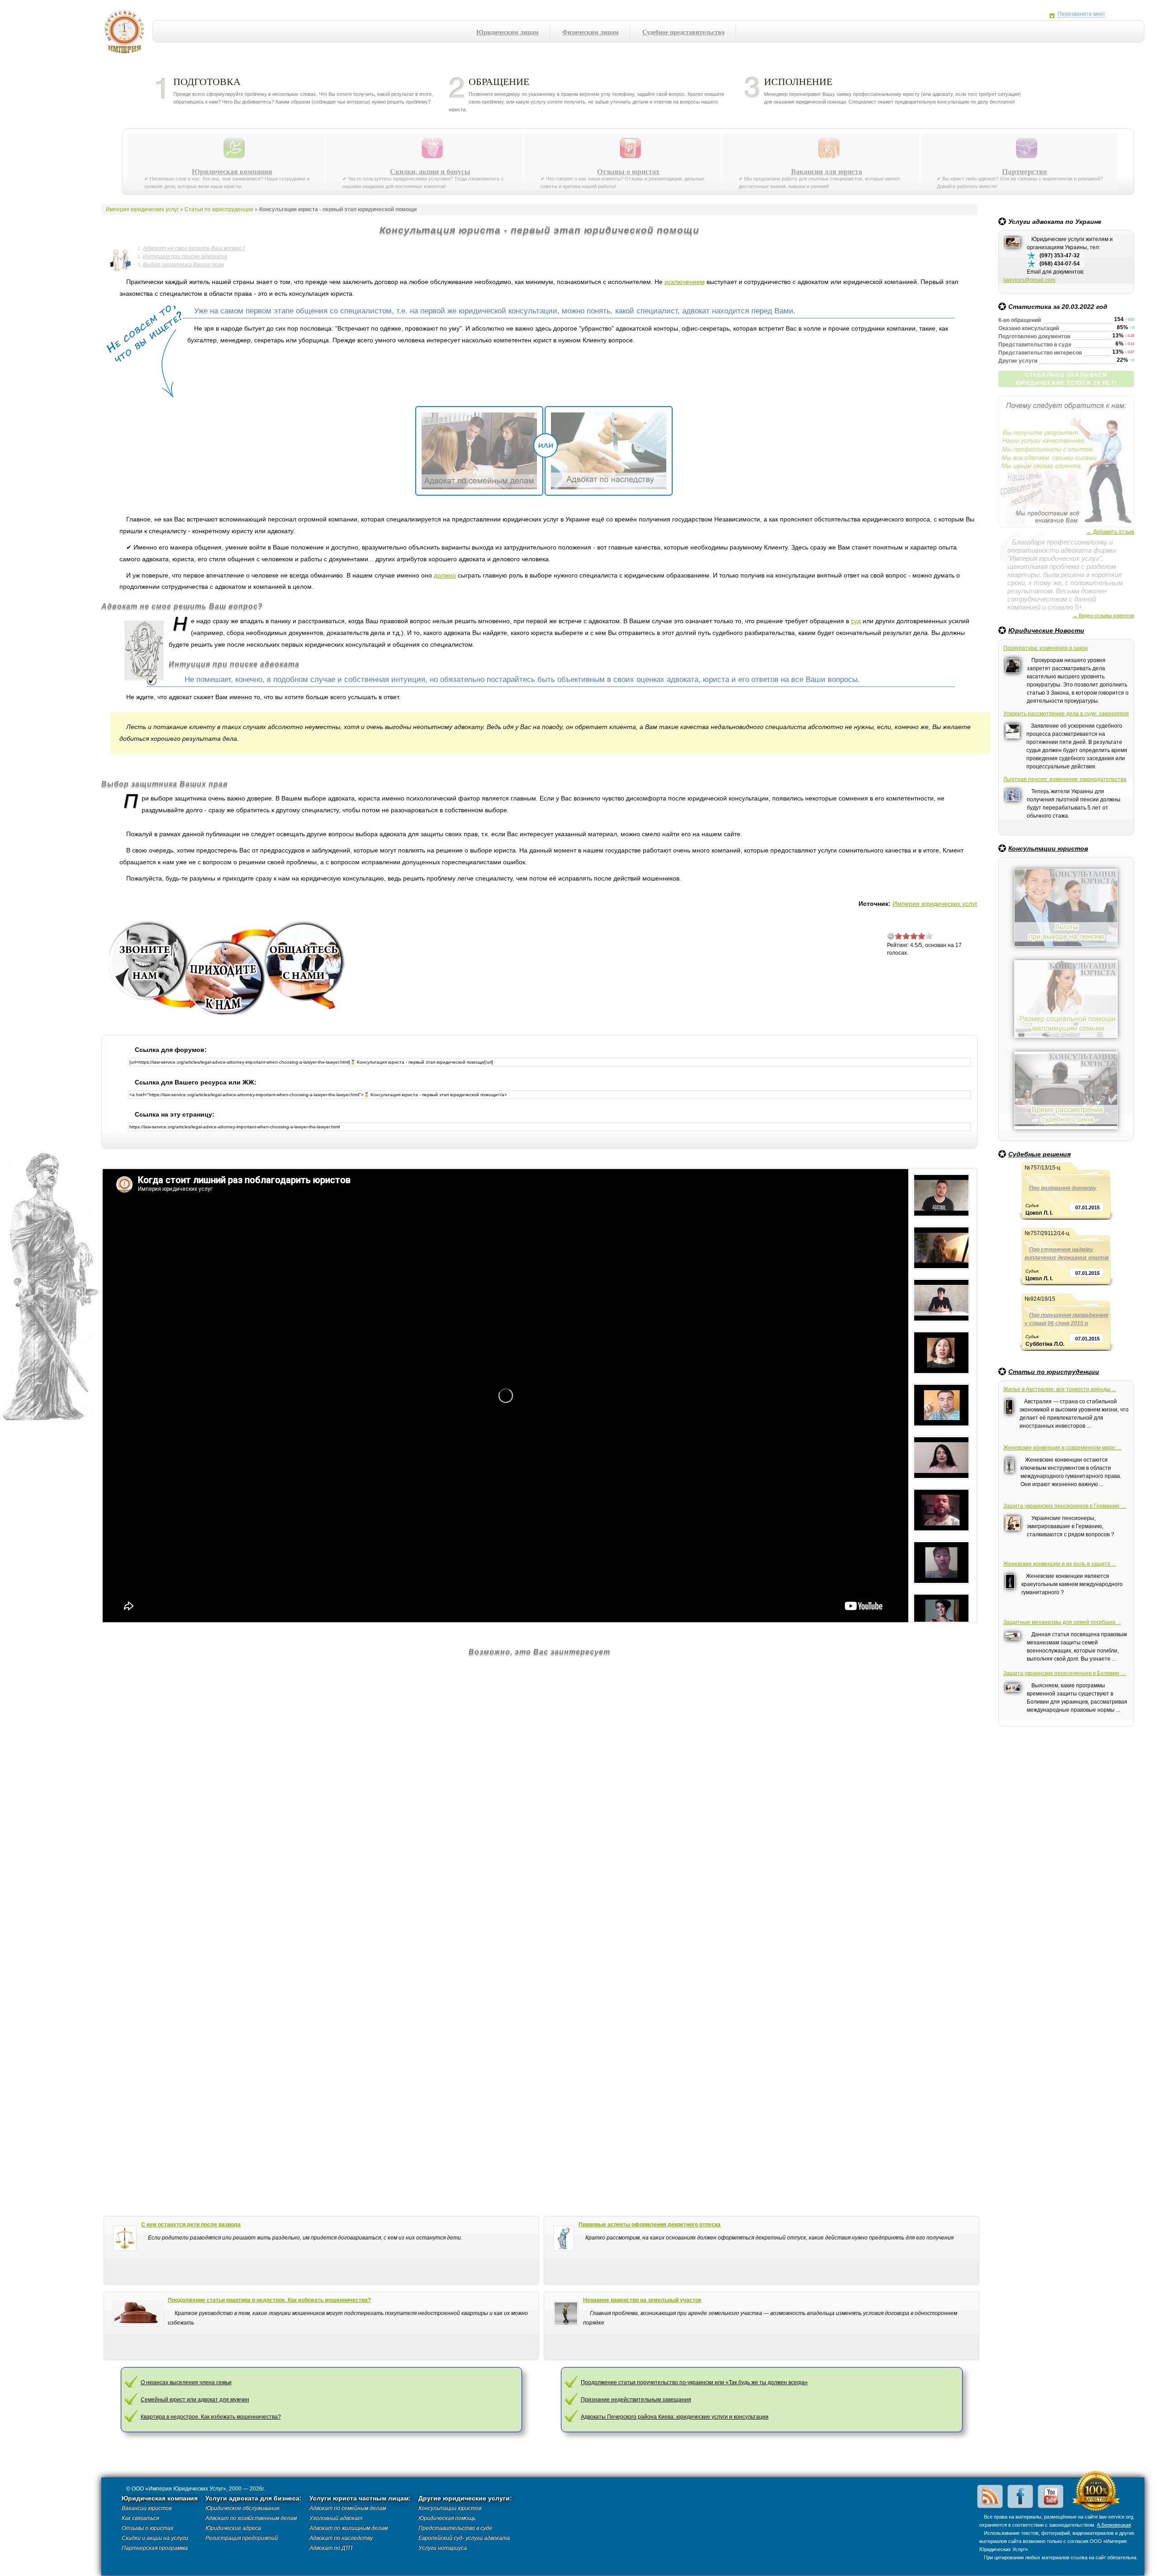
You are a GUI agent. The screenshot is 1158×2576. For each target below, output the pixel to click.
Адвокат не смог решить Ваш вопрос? (194, 248)
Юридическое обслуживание (242, 2508)
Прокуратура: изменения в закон (1046, 648)
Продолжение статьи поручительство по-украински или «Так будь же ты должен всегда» (694, 2382)
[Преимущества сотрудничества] (1066, 399)
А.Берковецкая (1114, 2525)
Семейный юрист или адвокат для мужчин (195, 2400)
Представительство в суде (455, 2528)
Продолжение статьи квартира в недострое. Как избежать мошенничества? (269, 2300)
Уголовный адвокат (336, 2518)
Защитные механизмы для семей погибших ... (1062, 1622)
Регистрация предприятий (242, 2538)
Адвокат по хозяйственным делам (251, 2518)
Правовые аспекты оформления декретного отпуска (650, 2225)
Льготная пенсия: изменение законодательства (1065, 779)
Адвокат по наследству (341, 2538)
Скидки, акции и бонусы (430, 171)
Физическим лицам (591, 32)
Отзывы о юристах (628, 171)
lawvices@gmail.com (1029, 280)
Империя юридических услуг (127, 34)
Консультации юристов (1048, 848)
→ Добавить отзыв (1110, 532)
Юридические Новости (1046, 630)
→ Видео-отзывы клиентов (1103, 616)
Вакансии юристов (147, 2508)
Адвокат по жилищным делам (349, 2528)
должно (445, 575)
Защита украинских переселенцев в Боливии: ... (1065, 1673)
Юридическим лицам (508, 32)
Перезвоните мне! (1081, 14)
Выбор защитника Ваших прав (183, 265)
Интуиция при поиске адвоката (185, 256)
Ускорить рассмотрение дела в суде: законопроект (1066, 714)
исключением (685, 282)
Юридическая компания (232, 171)
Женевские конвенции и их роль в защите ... (1060, 1564)
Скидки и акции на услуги (155, 2538)
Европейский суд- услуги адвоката (464, 2538)
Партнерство (1025, 171)
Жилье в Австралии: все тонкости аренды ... (1060, 1389)
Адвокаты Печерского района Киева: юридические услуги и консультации (675, 2417)
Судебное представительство (683, 32)
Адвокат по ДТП (331, 2548)
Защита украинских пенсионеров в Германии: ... (1065, 1506)
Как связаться (140, 2518)
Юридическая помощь (447, 2518)
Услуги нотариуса (443, 2548)
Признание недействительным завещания (636, 2400)
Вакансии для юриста (827, 171)
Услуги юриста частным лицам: (360, 2498)
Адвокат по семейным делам (348, 2508)
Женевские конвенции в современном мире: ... (1063, 1448)
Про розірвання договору (1063, 1188)
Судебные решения (1039, 1154)
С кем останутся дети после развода (191, 2225)
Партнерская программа (155, 2548)
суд (856, 621)
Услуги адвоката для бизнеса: (254, 2498)
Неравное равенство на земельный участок (642, 2300)
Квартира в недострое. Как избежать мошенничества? (211, 2417)
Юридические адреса (233, 2528)
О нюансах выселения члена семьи (186, 2382)
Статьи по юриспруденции (1054, 1372)
